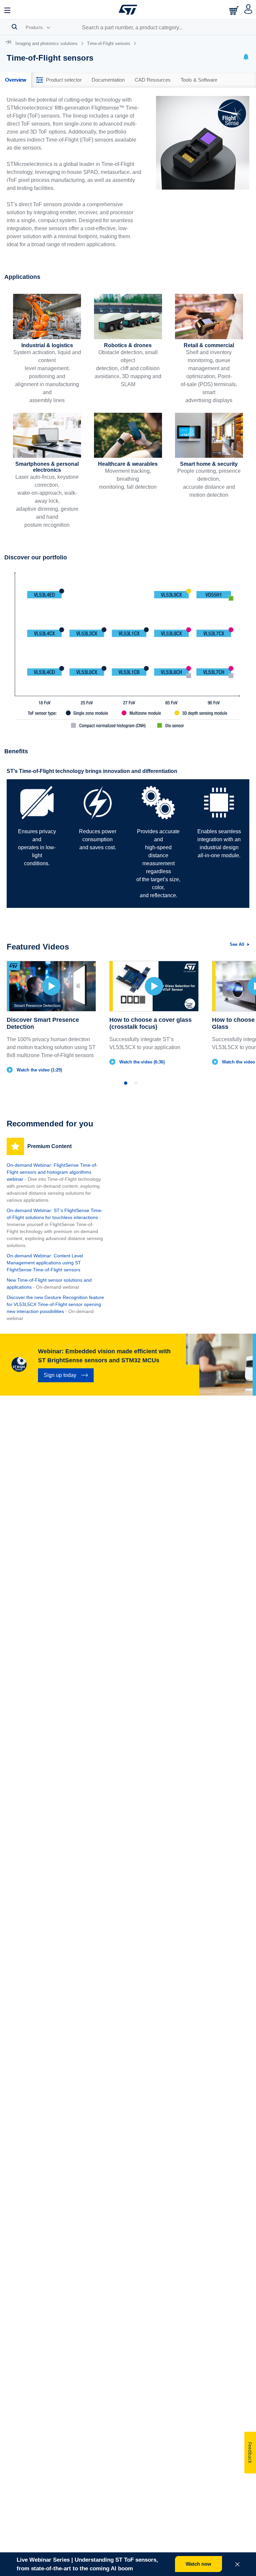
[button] (8, 10)
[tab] (15, 80)
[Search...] (14, 27)
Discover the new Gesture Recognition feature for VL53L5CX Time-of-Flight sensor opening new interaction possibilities (55, 1304)
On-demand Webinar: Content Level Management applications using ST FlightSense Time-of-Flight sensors (45, 1263)
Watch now (198, 2564)
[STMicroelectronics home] (128, 10)
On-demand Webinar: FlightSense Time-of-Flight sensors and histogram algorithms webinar (52, 1172)
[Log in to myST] (248, 10)
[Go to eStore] (235, 10)
